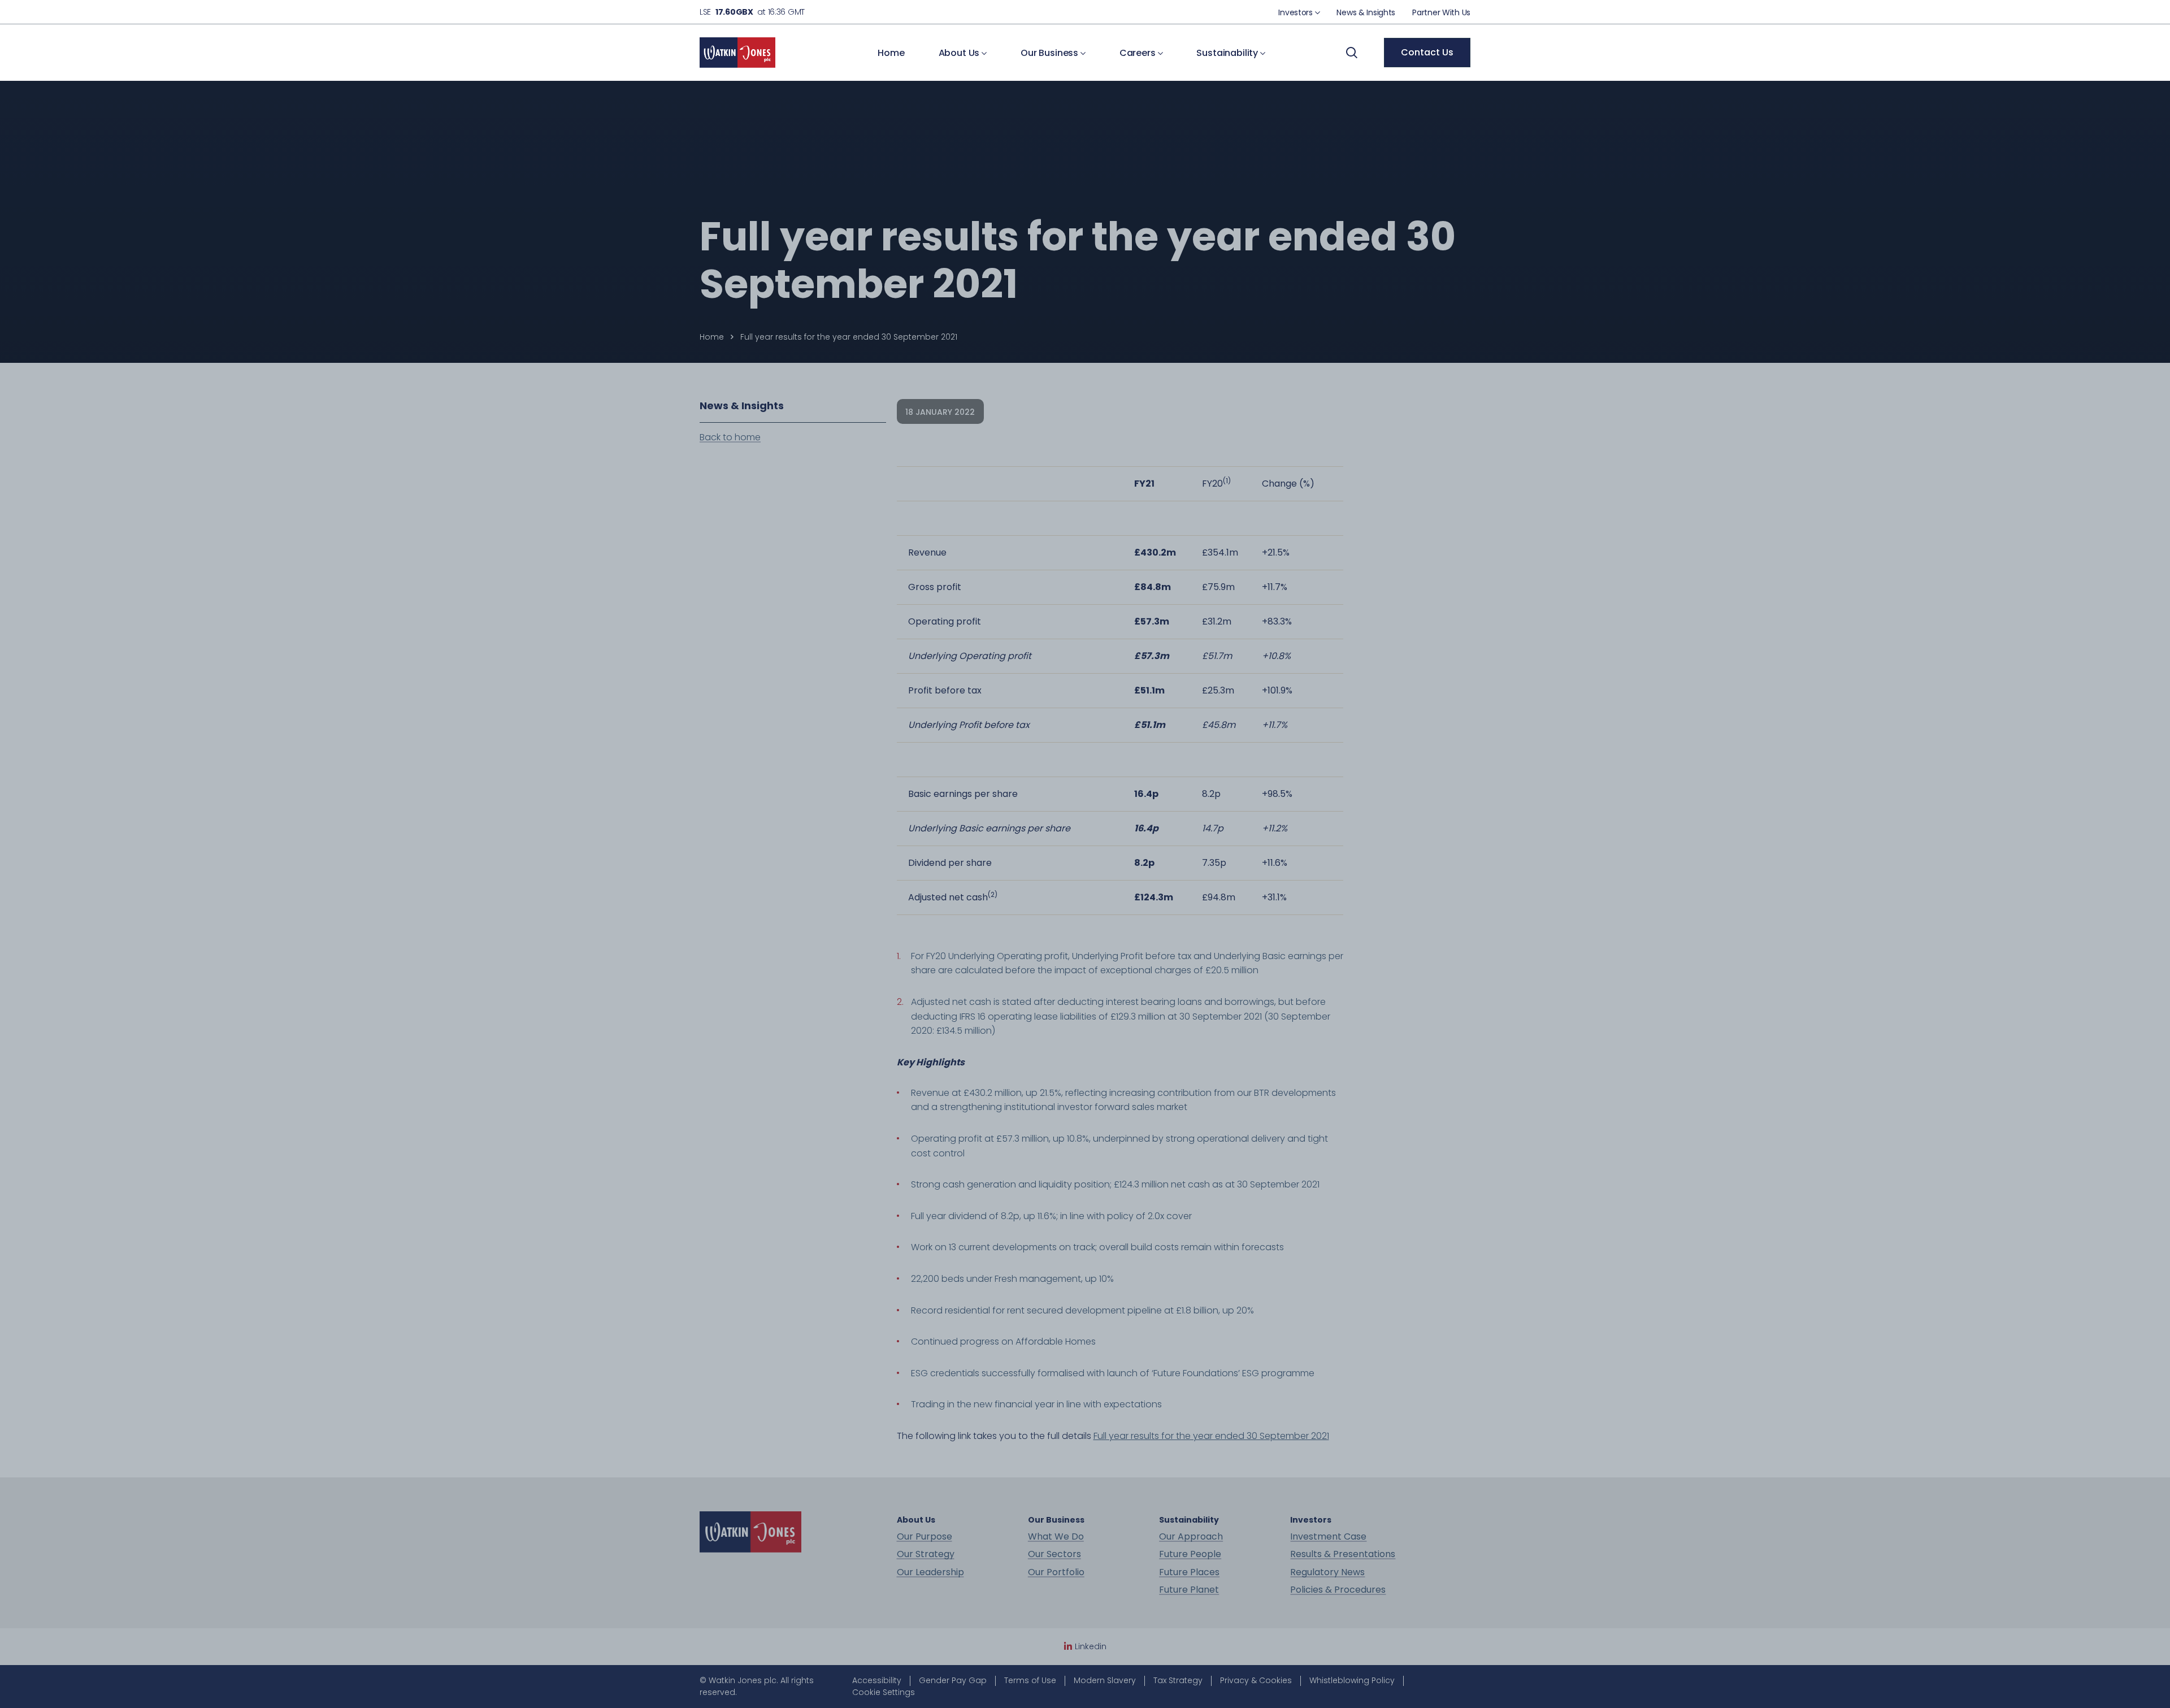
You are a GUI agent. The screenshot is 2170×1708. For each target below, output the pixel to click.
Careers (1139, 53)
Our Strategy (926, 1554)
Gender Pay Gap (953, 1680)
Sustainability (1228, 53)
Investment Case (1328, 1537)
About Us (960, 53)
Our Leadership (930, 1572)
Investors (1296, 12)
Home (891, 53)
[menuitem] (1299, 12)
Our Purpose (925, 1537)
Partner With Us (1441, 12)
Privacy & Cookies (1256, 1680)
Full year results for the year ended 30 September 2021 (1211, 1436)
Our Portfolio (1056, 1572)
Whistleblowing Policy (1352, 1680)
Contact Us (1427, 52)
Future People (1190, 1554)
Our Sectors (1054, 1554)
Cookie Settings (884, 1692)
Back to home (730, 437)
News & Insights (1366, 12)
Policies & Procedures (1338, 1590)
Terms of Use (1030, 1680)
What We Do (1056, 1537)
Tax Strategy (1178, 1680)
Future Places (1189, 1572)
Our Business (1051, 53)
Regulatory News (1327, 1572)
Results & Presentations (1343, 1554)
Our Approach (1191, 1537)
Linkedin (1091, 1646)
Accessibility (877, 1680)
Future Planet (1189, 1590)
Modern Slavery (1105, 1680)
